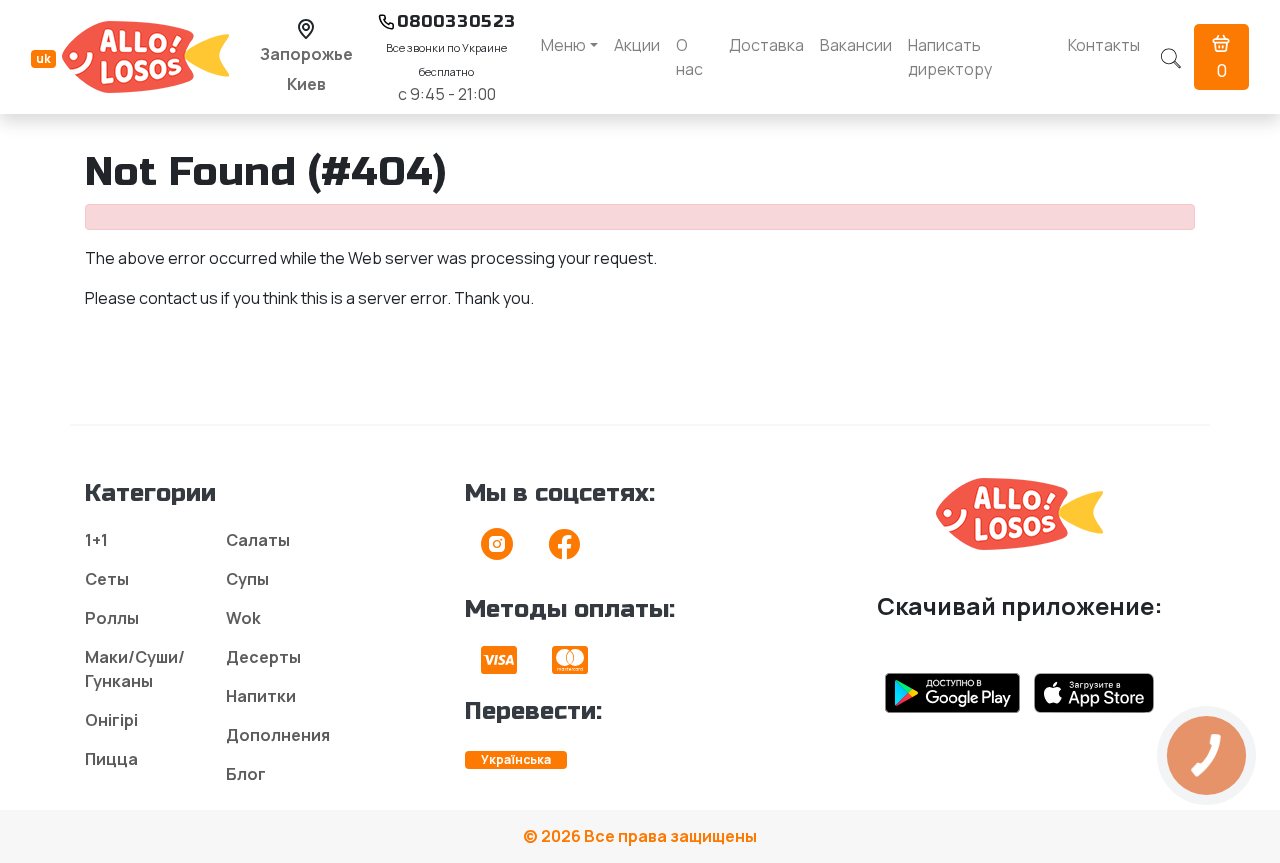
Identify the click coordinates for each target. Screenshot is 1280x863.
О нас (689, 57)
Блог (246, 774)
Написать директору (950, 57)
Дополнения (278, 735)
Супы (247, 579)
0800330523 (456, 21)
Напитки (261, 696)
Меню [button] (563, 45)
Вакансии (856, 45)
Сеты (107, 579)
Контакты (1104, 45)
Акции (637, 45)
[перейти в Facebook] (564, 550)
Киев (306, 84)
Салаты (258, 540)
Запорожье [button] (306, 54)
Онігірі (111, 720)
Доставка (766, 45)
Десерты (263, 657)
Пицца (111, 759)
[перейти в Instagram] (497, 550)
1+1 (96, 540)
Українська (516, 759)
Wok (243, 618)
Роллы (112, 618)
